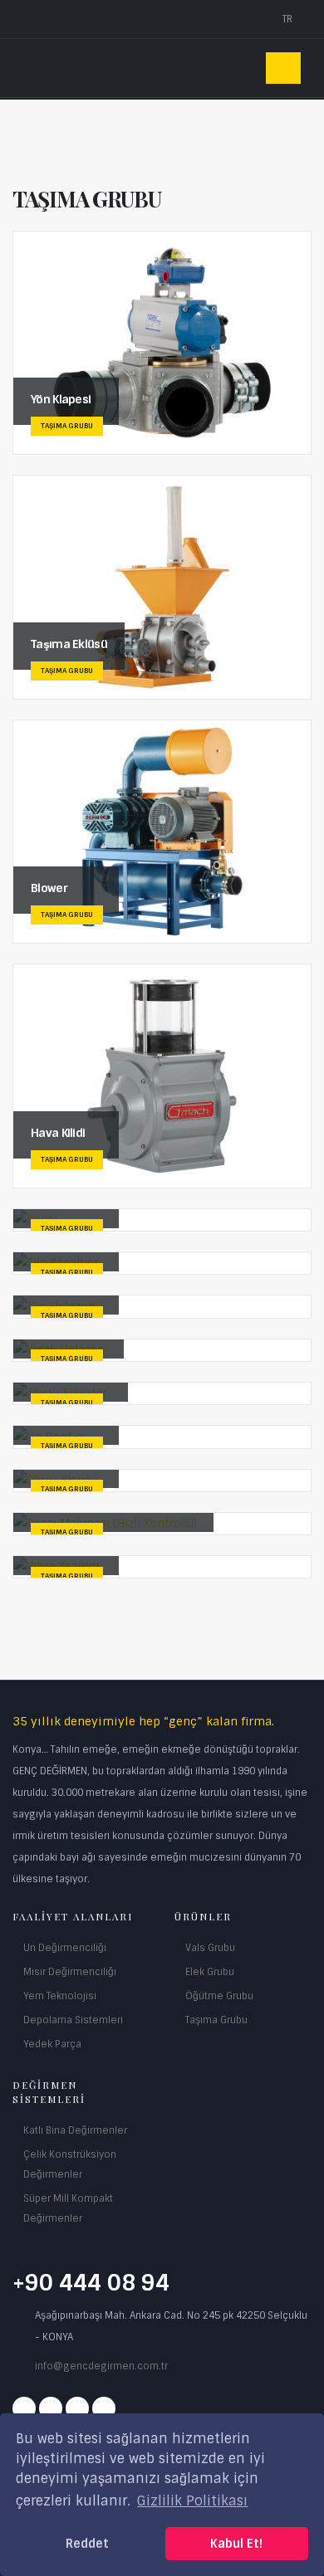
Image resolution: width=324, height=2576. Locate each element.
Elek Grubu (210, 1972)
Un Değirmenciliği (65, 1948)
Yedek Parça (52, 2044)
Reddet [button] (87, 2544)
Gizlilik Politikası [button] (192, 2501)
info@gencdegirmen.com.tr (101, 2366)
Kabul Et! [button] (236, 2544)
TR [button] (289, 19)
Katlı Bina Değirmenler (75, 2130)
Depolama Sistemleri (73, 2020)
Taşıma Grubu (216, 2020)
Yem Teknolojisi (60, 1996)
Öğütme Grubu (219, 1996)
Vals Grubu (210, 1948)
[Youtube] (77, 2408)
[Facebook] (24, 2408)
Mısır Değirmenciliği (70, 1972)
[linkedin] (104, 2408)
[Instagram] (51, 2408)
